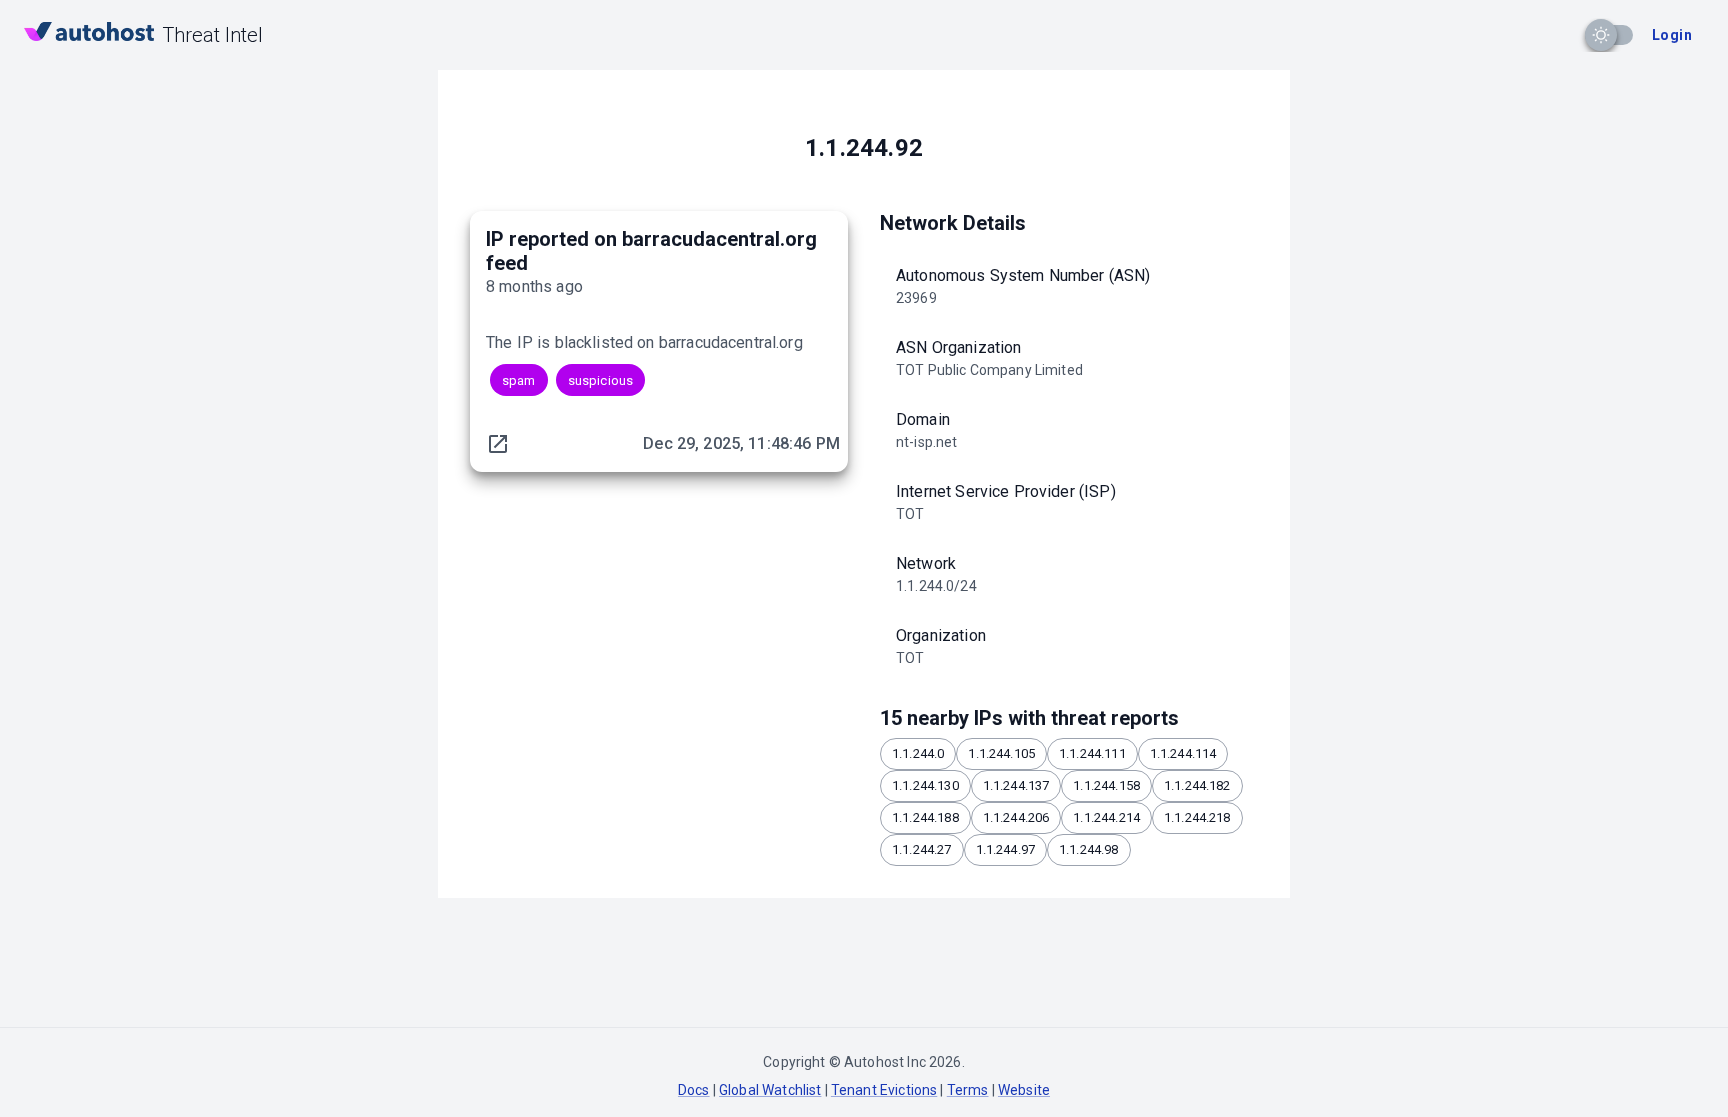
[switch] (1601, 35)
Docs (694, 1090)
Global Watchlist (770, 1090)
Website (1024, 1090)
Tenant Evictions (884, 1090)
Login (1672, 35)
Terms (968, 1090)
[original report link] (498, 444)
